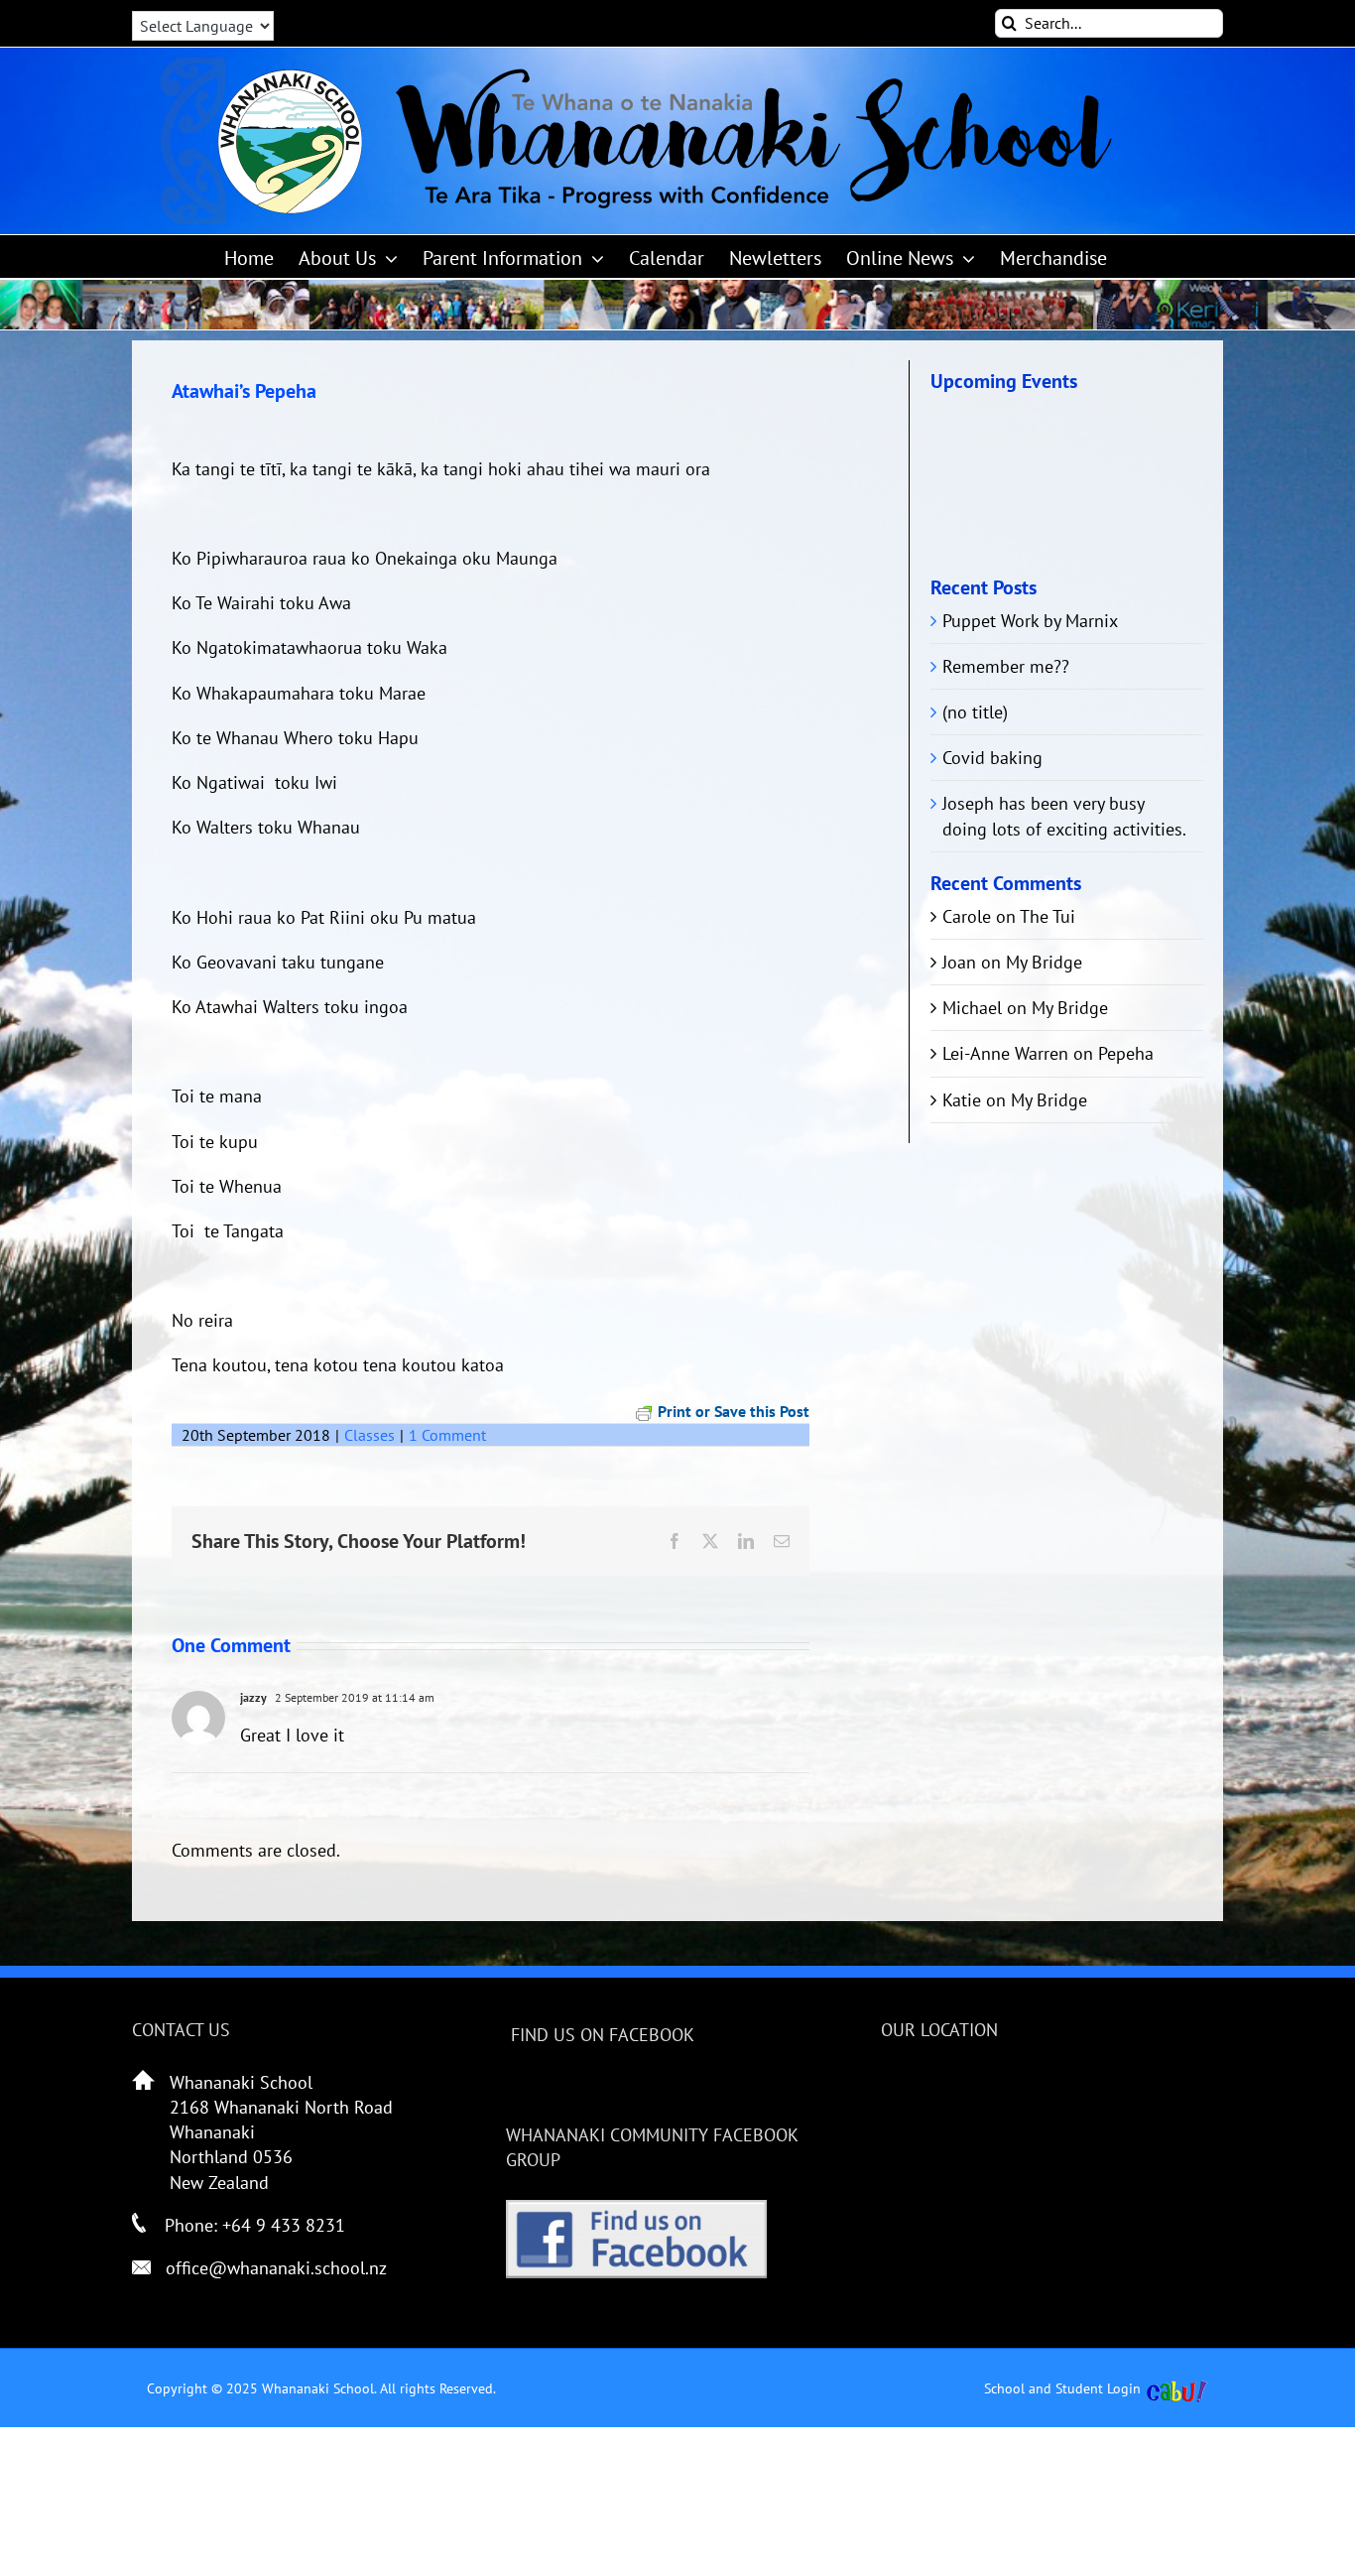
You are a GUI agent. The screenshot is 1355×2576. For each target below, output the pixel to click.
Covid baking (992, 758)
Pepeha (1126, 1053)
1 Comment (447, 1435)
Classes (370, 1435)
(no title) (975, 712)
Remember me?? (1006, 666)
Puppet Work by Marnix (1030, 621)
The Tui (1047, 916)
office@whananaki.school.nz (276, 2268)
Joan (959, 962)
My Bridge (1044, 962)
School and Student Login (1062, 2388)
